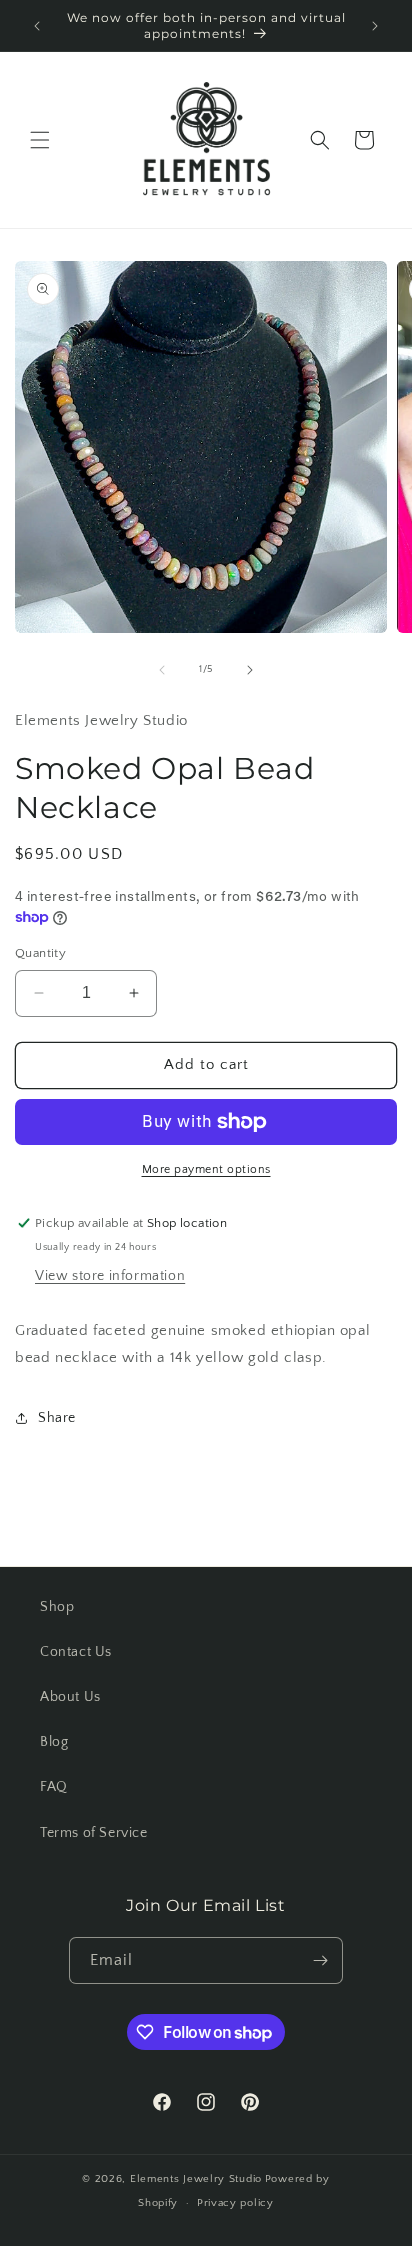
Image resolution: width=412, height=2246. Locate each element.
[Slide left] (162, 670)
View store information (110, 1276)
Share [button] (57, 1418)
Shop (57, 1607)
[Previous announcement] (37, 26)
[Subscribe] (320, 1960)
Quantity (40, 953)
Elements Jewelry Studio (196, 2179)
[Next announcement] (375, 26)
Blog (54, 1742)
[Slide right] (250, 670)
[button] (40, 140)
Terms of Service (94, 1833)
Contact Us (76, 1652)
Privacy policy (235, 2203)
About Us (70, 1697)
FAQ (54, 1787)
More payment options (206, 1169)
